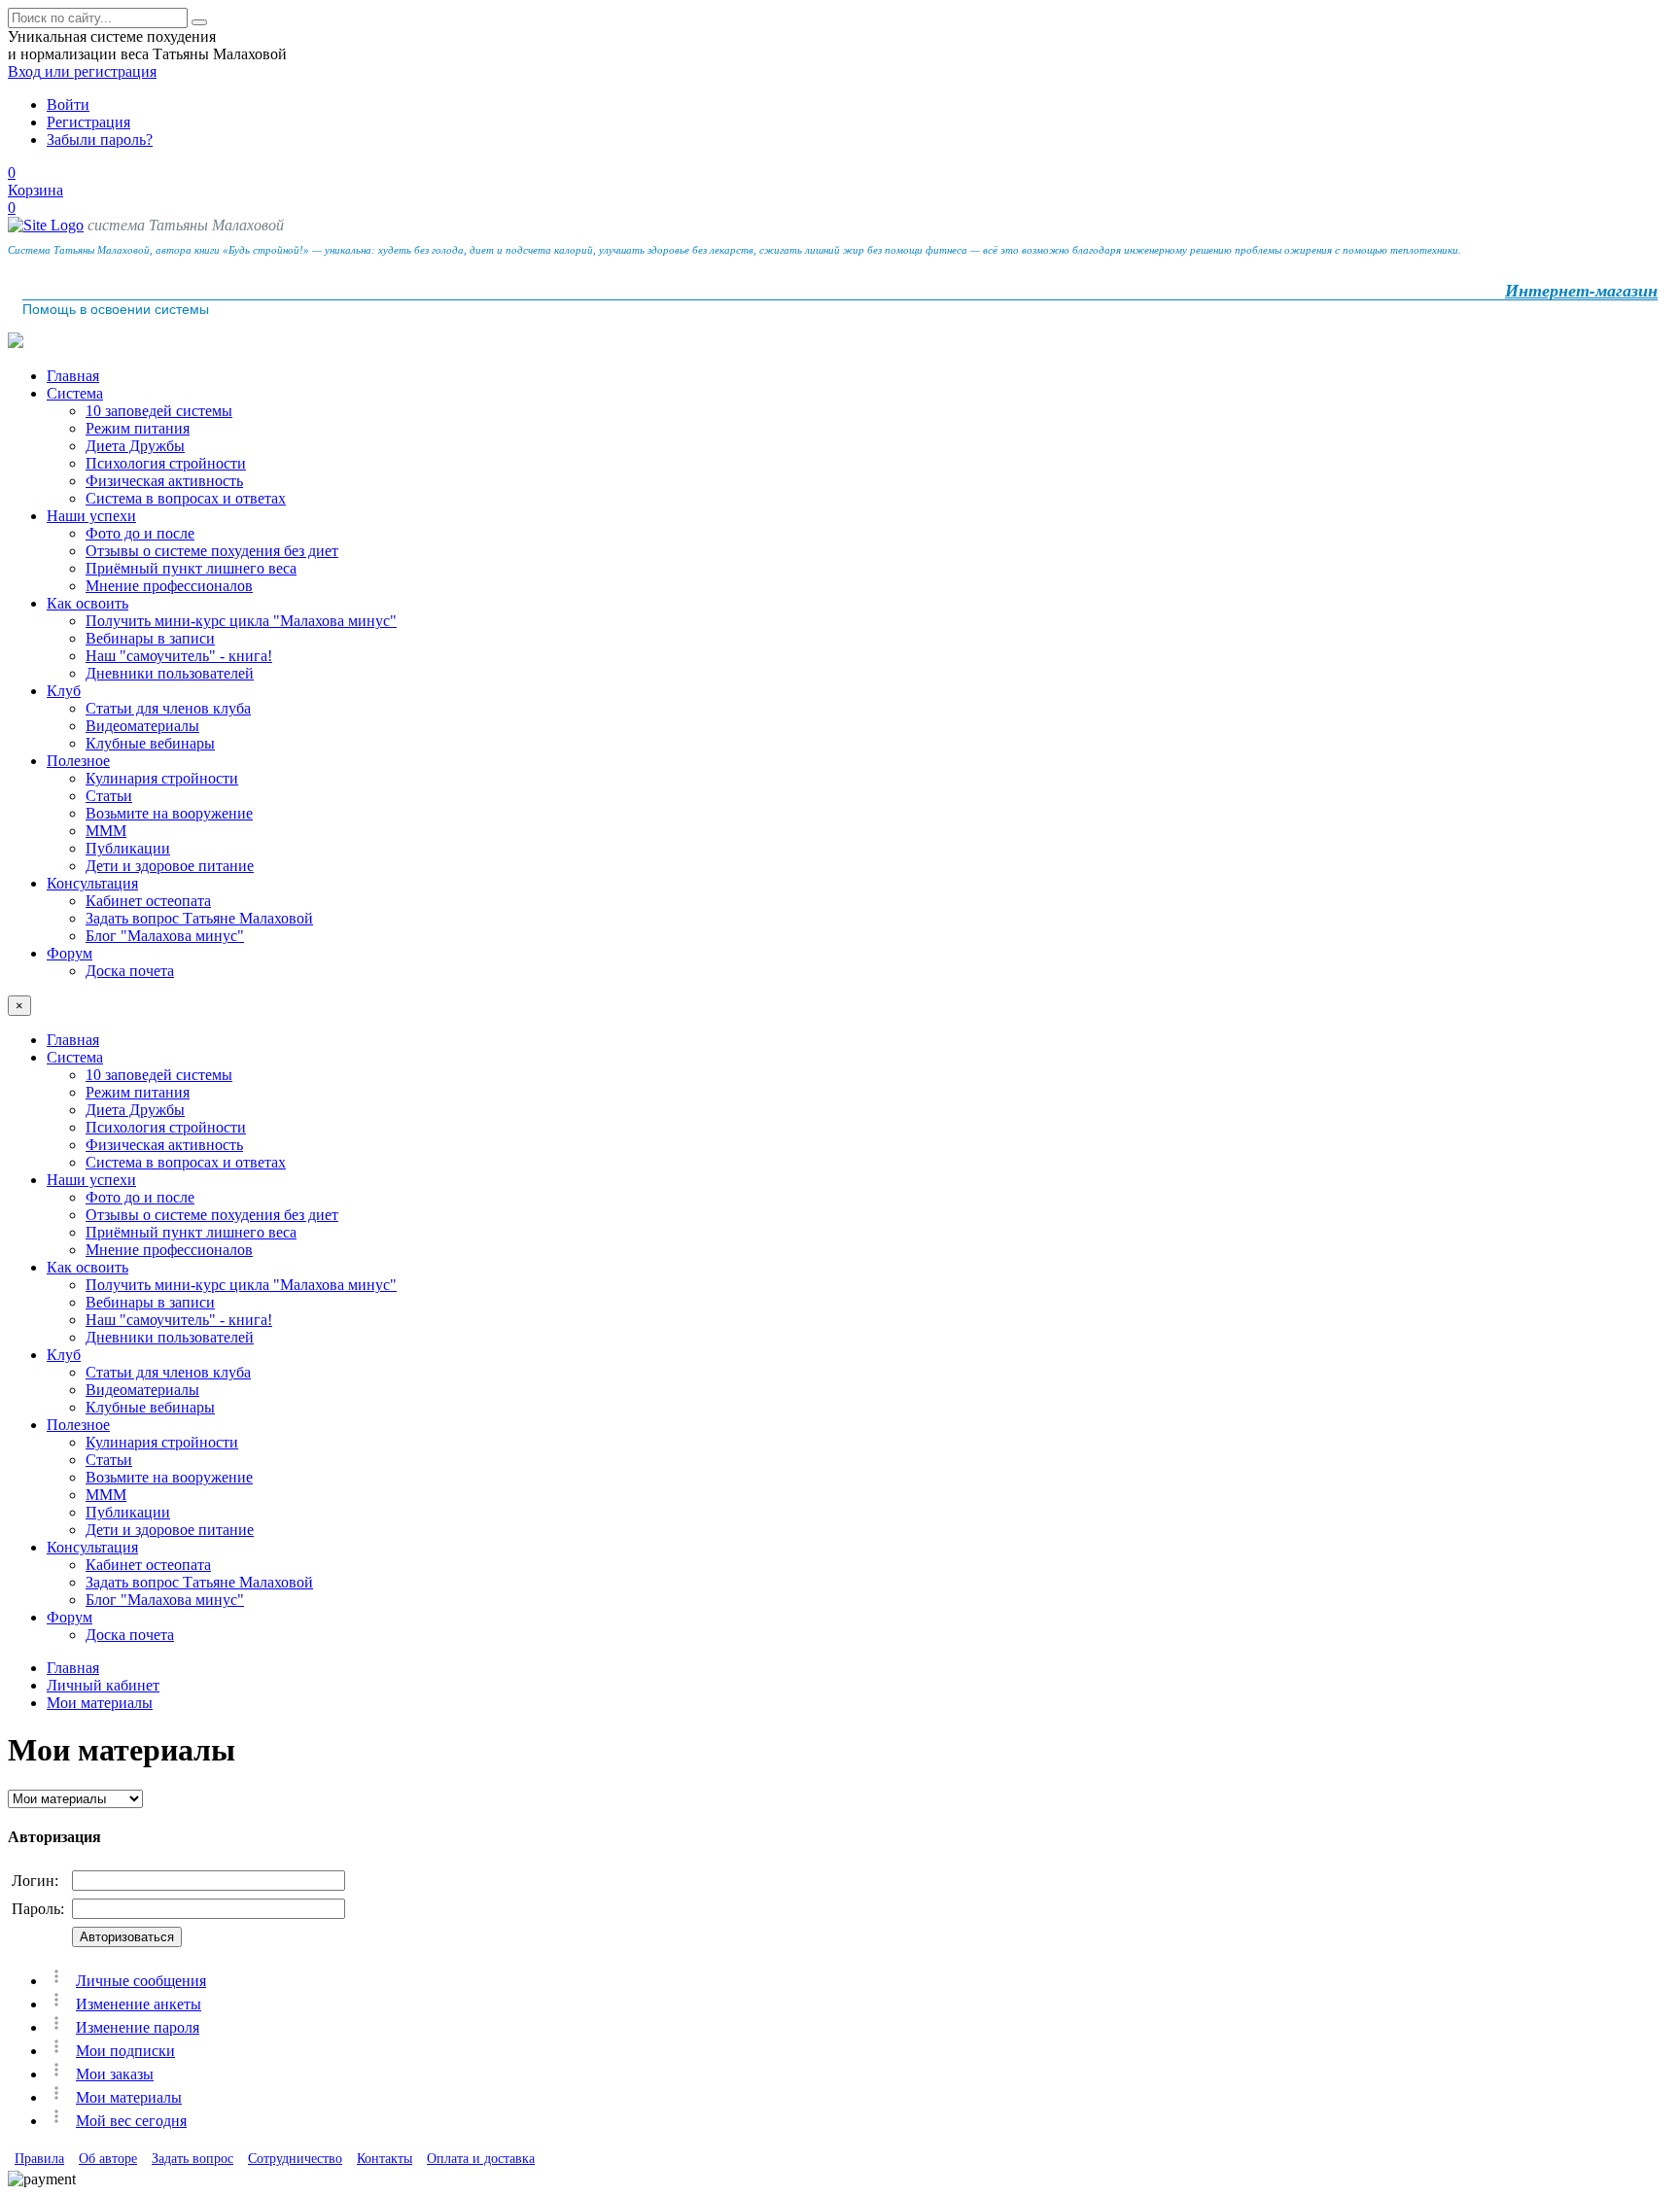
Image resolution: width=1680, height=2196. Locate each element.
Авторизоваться (127, 1937)
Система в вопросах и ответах (186, 498)
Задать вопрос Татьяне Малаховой (199, 918)
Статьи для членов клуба (168, 708)
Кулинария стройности (162, 778)
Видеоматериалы (142, 726)
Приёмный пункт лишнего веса (191, 568)
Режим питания (138, 428)
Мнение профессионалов (169, 586)
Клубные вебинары (150, 743)
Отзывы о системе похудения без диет (212, 551)
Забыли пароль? (100, 139)
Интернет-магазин (1581, 291)
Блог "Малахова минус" (165, 936)
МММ (106, 831)
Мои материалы (100, 1703)
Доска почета (130, 971)
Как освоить (87, 603)
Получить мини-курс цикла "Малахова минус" (241, 621)
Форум (70, 953)
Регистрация (88, 122)
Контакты (385, 2159)
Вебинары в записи (150, 638)
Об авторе (108, 2159)
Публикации (128, 848)
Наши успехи (91, 516)
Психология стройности (166, 463)
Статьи (109, 796)
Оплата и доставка (481, 2159)
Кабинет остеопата (148, 901)
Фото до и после (140, 533)
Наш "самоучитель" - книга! (179, 656)
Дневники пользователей (170, 673)
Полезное (78, 761)
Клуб (64, 691)
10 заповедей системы (159, 411)
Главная (73, 376)
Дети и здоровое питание (170, 866)
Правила (39, 2159)
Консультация (92, 883)
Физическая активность (164, 481)
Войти (68, 105)
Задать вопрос (192, 2159)
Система (75, 393)
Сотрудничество (295, 2159)
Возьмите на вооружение (169, 813)
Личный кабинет (103, 1685)
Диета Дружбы (135, 446)
